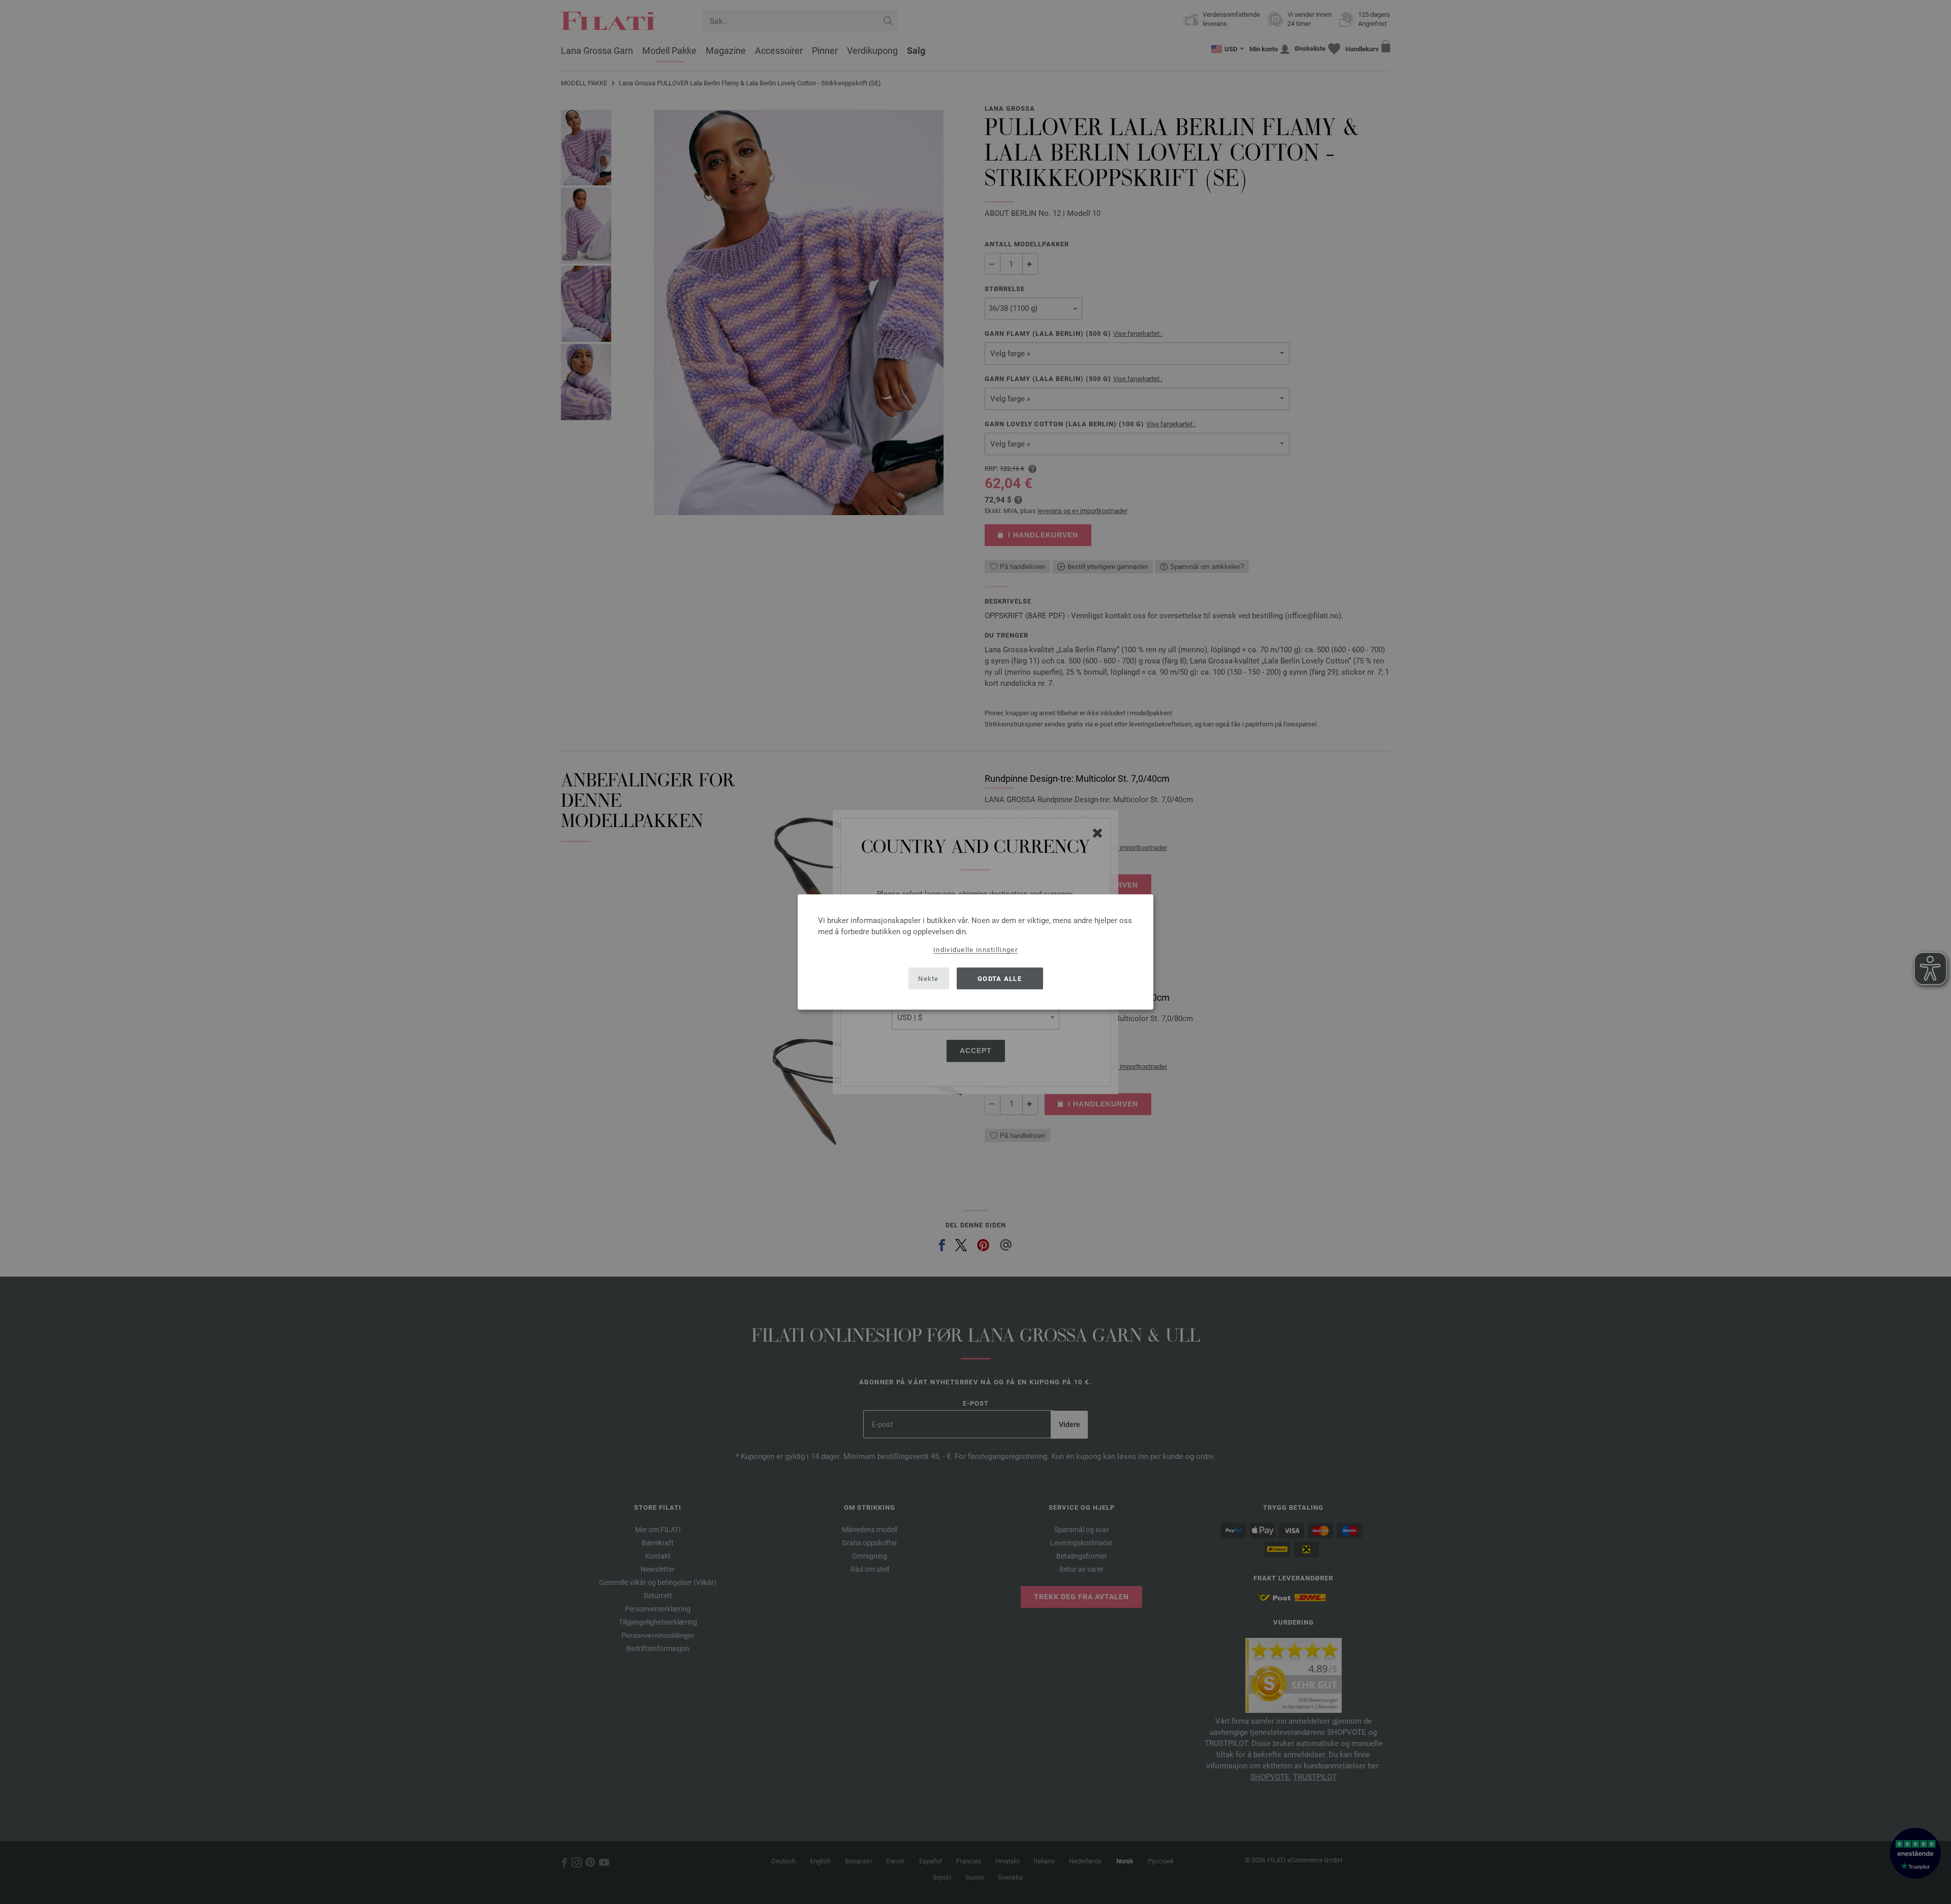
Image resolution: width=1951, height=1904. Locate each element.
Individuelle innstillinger (975, 950)
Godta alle (1000, 978)
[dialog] (975, 952)
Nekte (929, 978)
